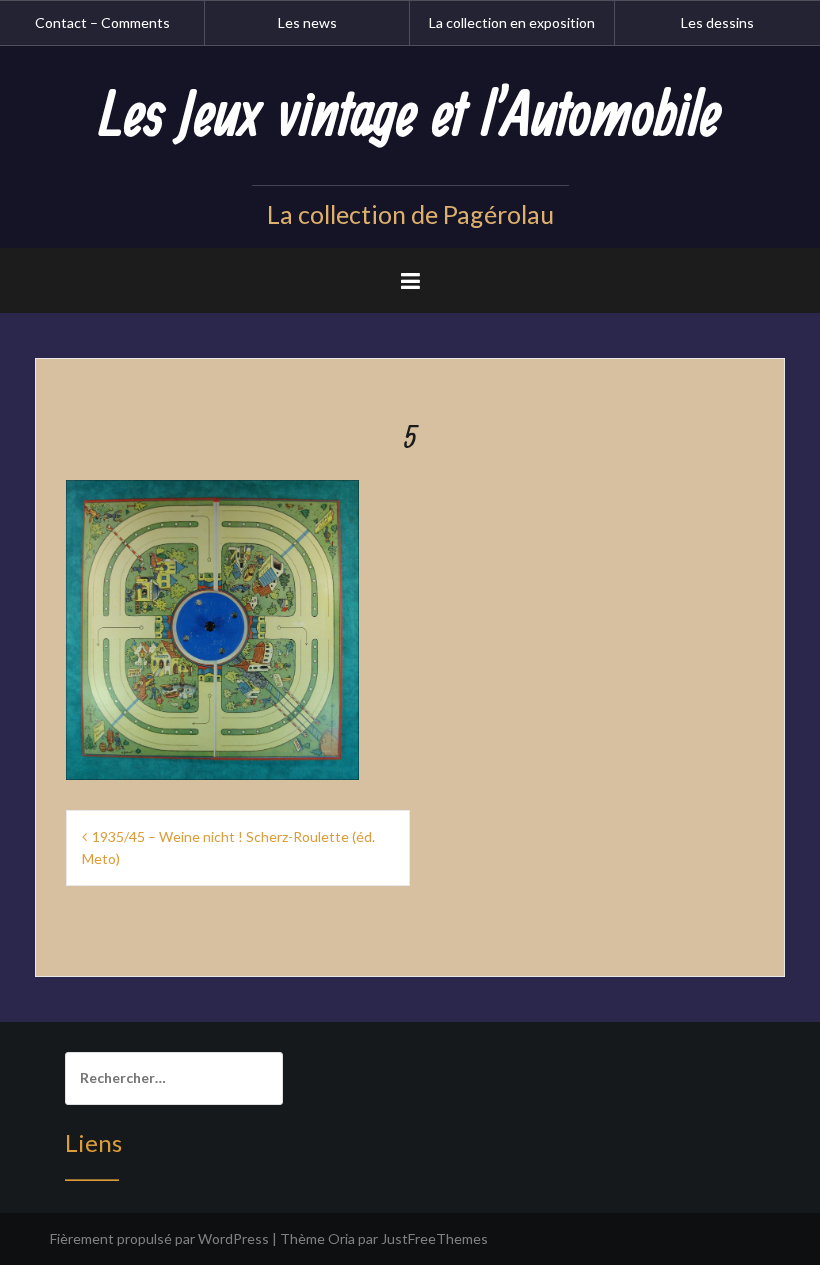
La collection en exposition (512, 22)
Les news (307, 22)
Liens (93, 1142)
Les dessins (717, 22)
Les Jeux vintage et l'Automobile (410, 117)
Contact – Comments (102, 22)
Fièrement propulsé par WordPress (159, 1238)
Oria (341, 1238)
